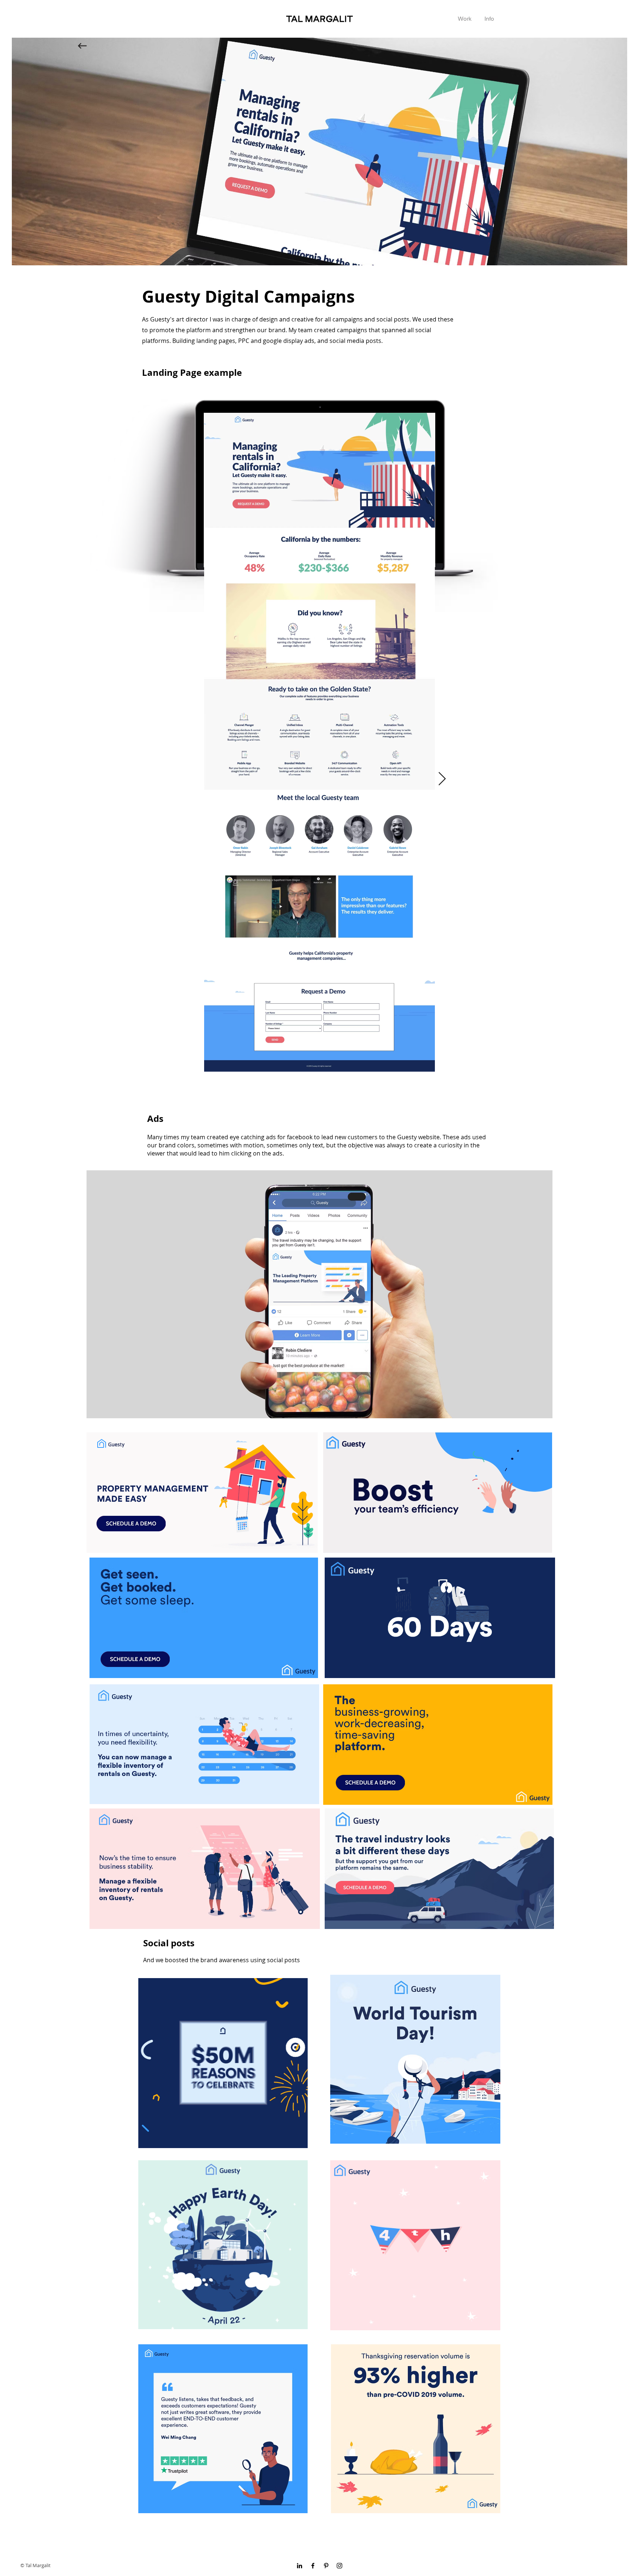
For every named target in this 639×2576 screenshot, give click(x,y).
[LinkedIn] (300, 2566)
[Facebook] (313, 2566)
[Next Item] (442, 779)
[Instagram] (339, 2566)
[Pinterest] (326, 2566)
